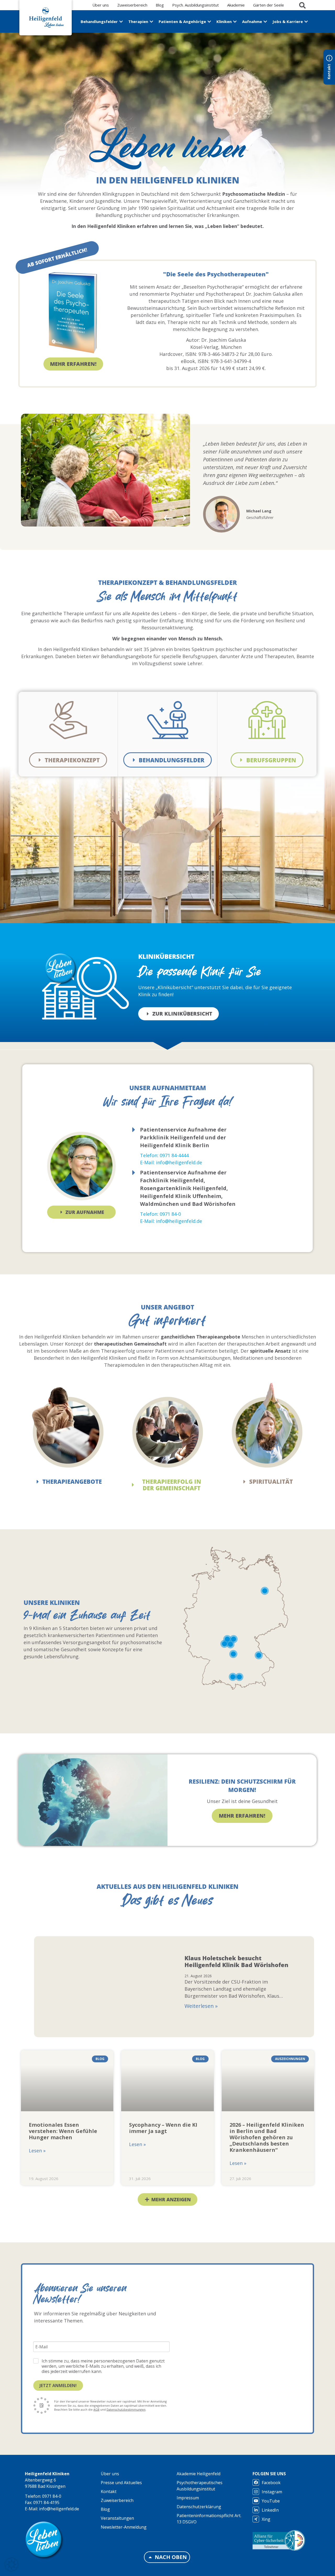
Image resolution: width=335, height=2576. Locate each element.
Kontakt (109, 2491)
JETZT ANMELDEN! (58, 2385)
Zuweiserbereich (117, 2500)
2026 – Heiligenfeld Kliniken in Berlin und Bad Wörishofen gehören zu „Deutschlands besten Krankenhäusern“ (267, 2137)
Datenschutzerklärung (199, 2507)
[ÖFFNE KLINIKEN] (235, 22)
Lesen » (37, 2151)
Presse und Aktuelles (121, 2483)
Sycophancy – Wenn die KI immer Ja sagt (163, 2128)
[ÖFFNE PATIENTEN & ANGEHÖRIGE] (209, 22)
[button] (168, 518)
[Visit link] (57, 258)
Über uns (110, 2474)
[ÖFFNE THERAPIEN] (151, 22)
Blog (105, 2509)
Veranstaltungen (117, 2518)
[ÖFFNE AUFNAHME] (265, 22)
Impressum (188, 2498)
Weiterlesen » (201, 2006)
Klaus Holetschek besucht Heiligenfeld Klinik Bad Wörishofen (236, 1961)
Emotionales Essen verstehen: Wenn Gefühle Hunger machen (63, 2131)
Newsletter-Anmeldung (124, 2527)
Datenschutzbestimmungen (126, 2409)
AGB (96, 2409)
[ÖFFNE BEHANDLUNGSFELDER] (121, 22)
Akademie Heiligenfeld (199, 2474)
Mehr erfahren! (242, 1816)
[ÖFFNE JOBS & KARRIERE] (306, 22)
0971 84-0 (52, 2496)
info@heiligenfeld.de (59, 2509)
